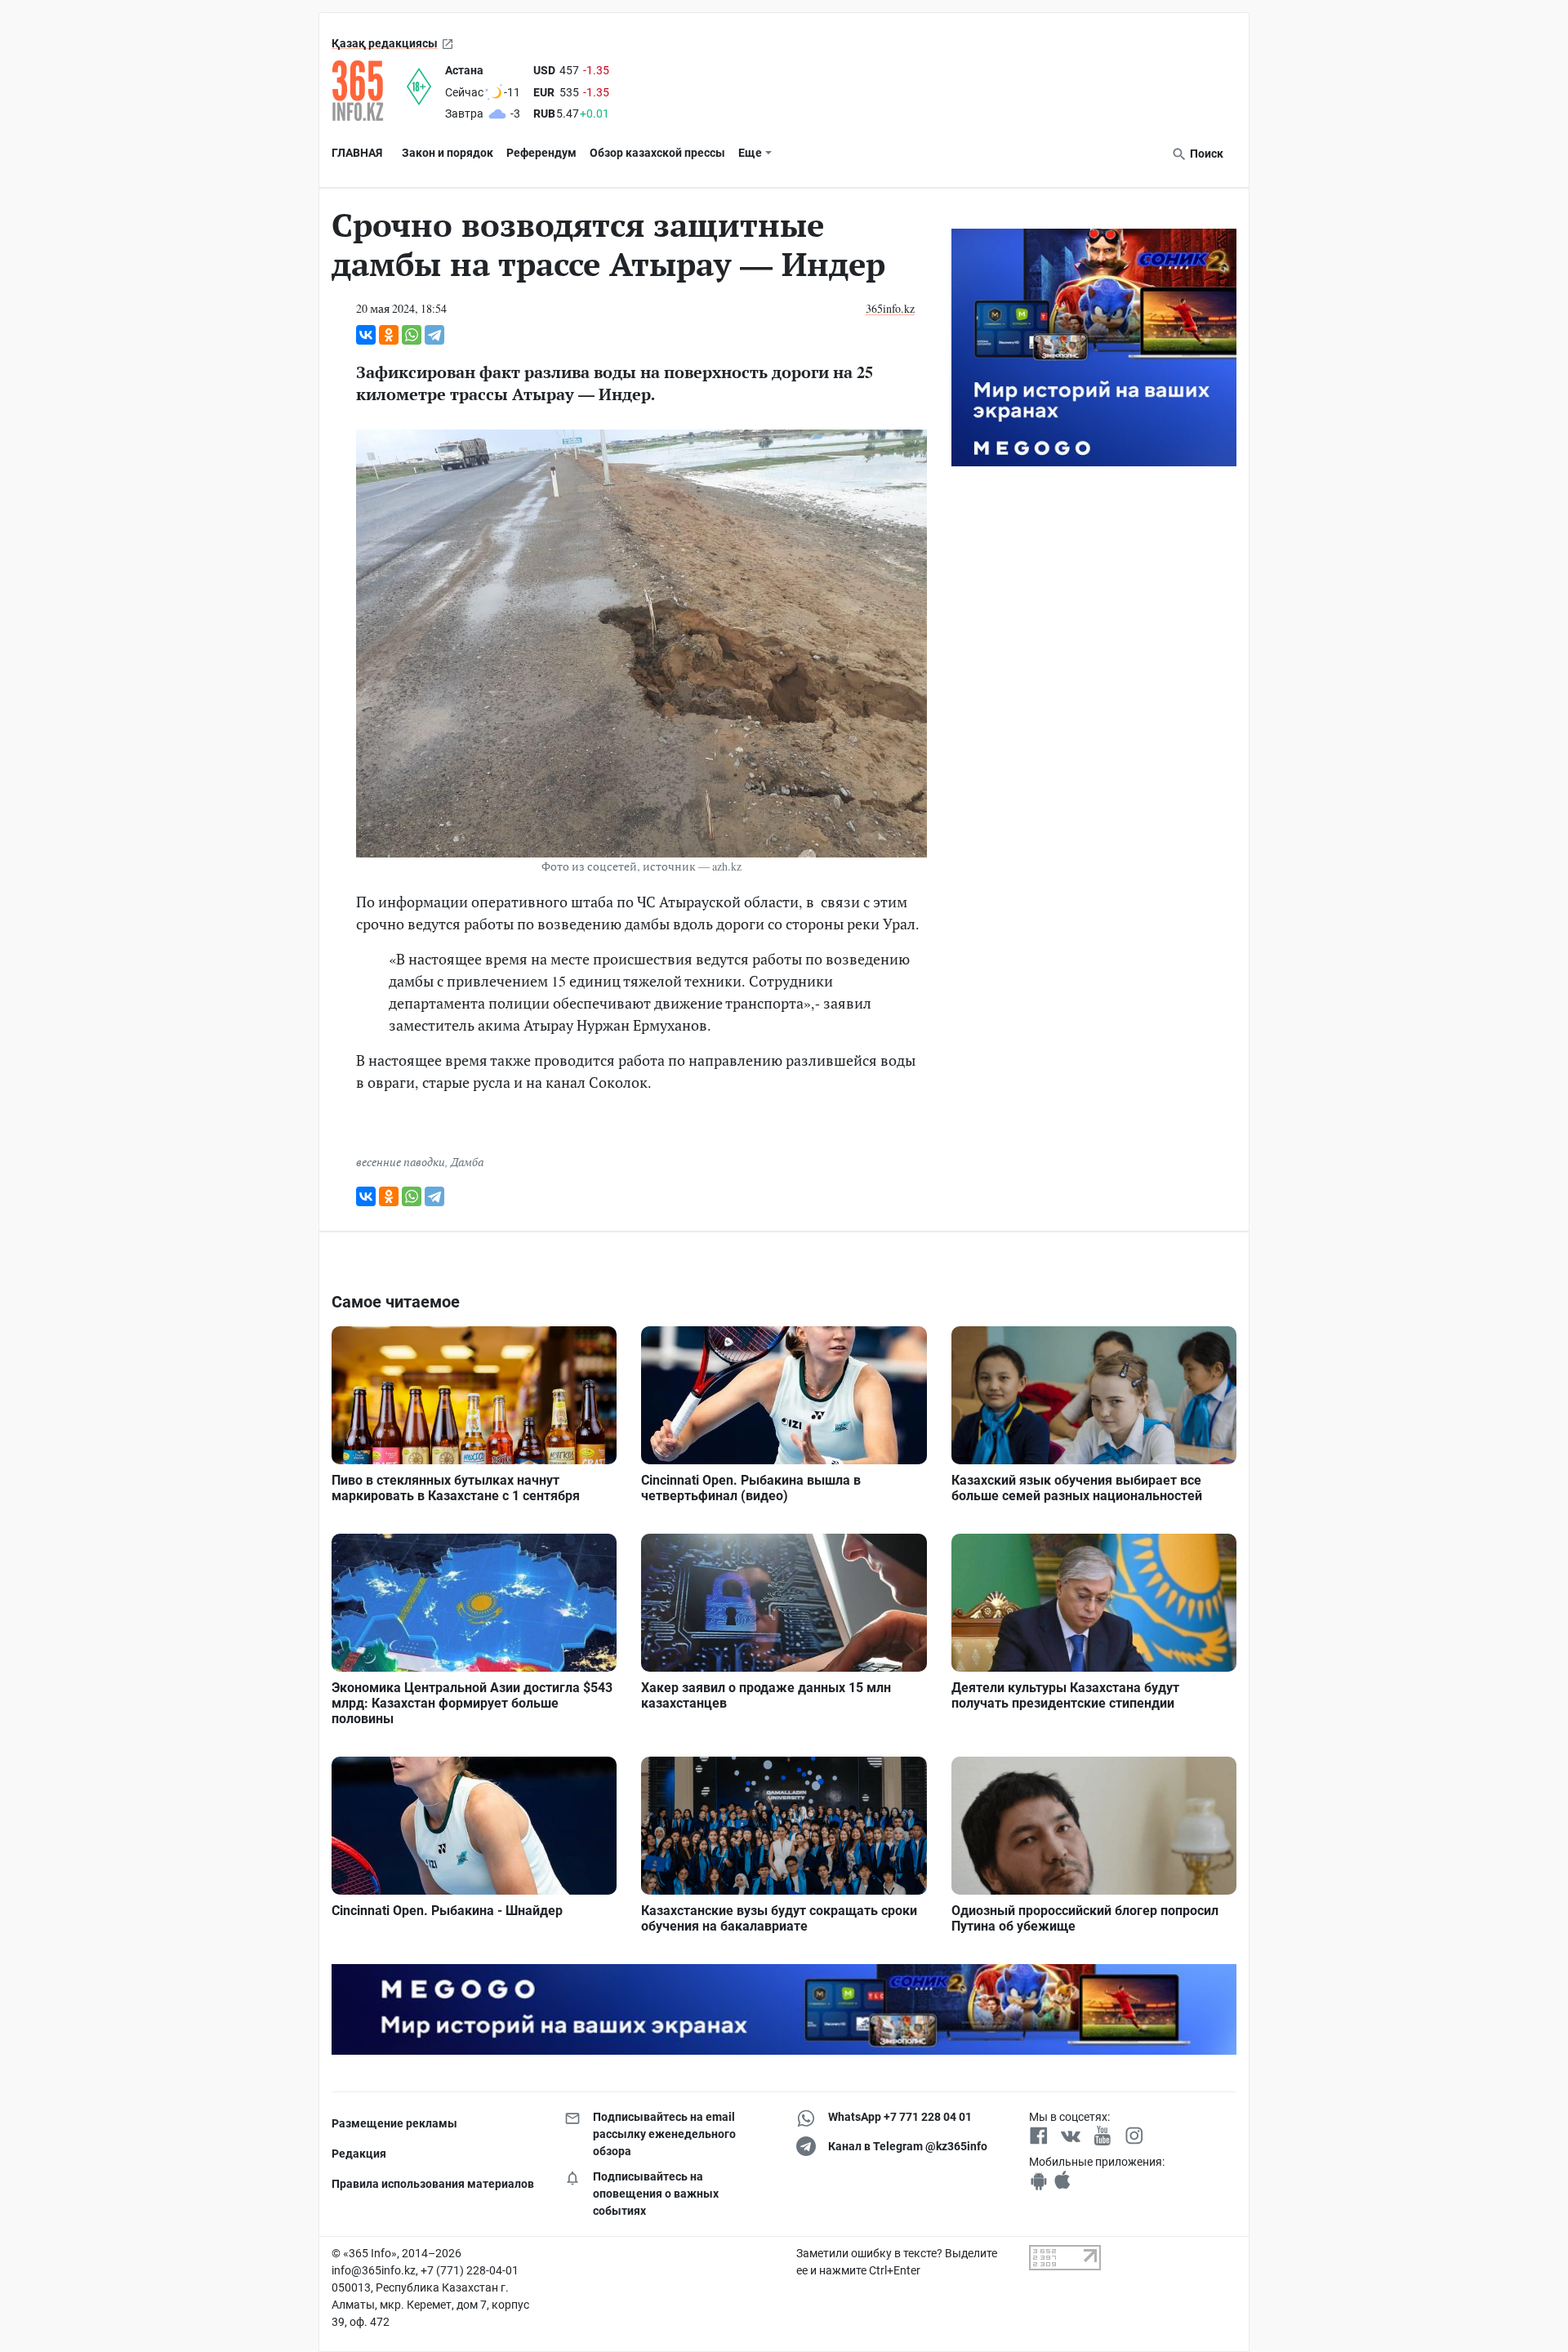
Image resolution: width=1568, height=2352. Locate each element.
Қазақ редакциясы (385, 43)
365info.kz (890, 308)
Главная (357, 153)
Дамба (467, 1162)
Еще (750, 153)
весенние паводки (401, 1162)
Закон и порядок (448, 153)
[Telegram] (434, 335)
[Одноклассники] (389, 335)
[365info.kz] (369, 91)
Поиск (1205, 154)
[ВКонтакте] (366, 335)
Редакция (359, 2154)
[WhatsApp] (412, 335)
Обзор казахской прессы (657, 153)
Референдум (541, 153)
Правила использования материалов (433, 2184)
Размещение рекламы (394, 2123)
